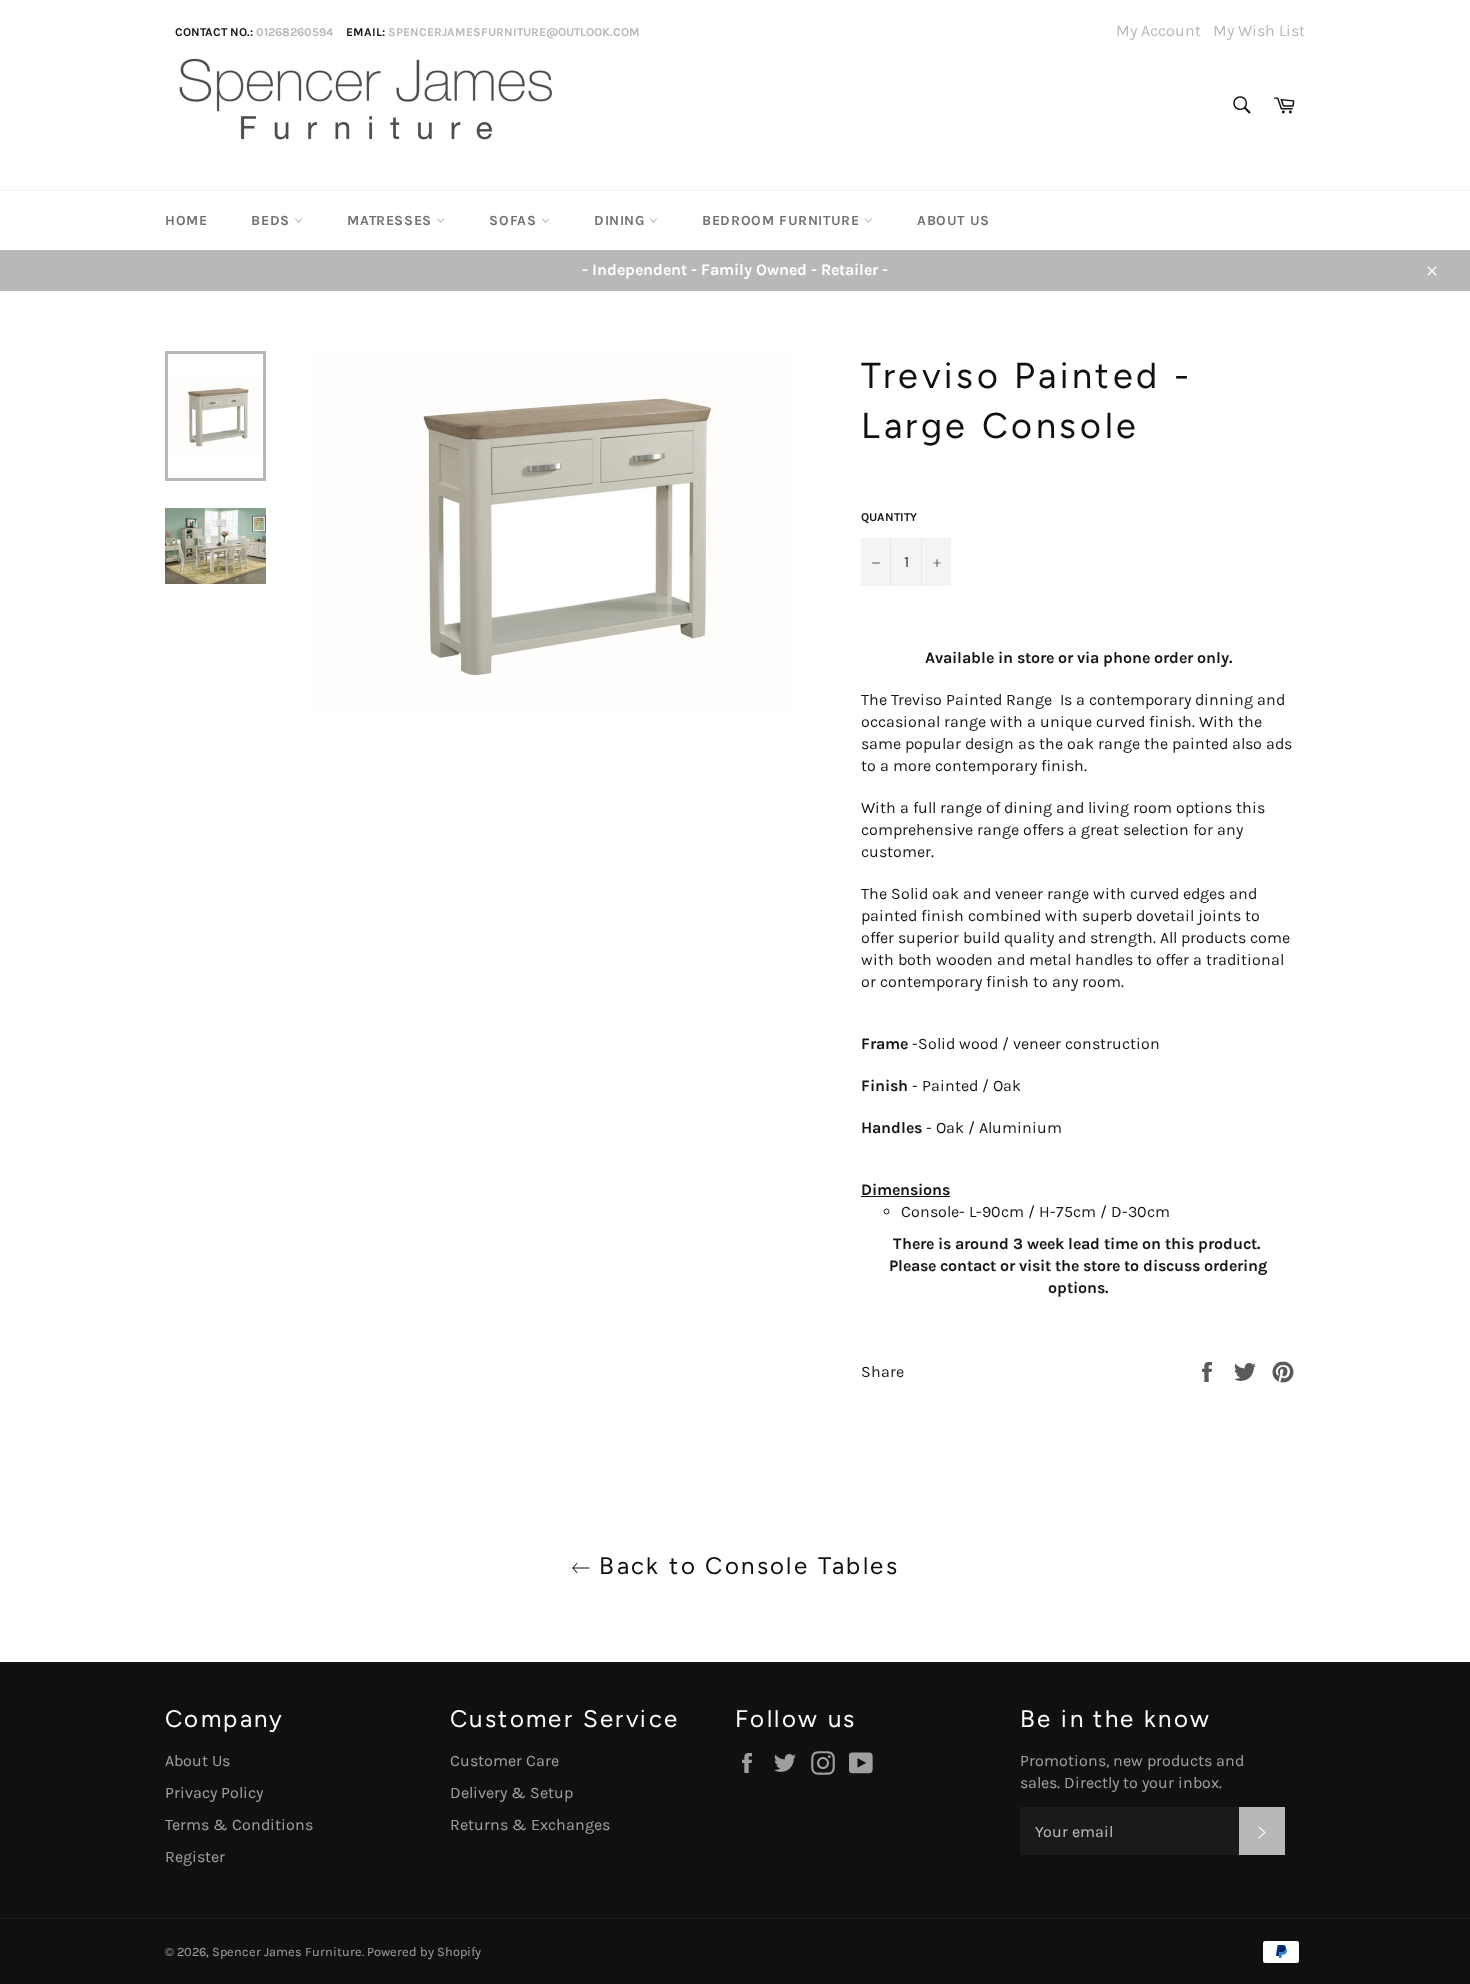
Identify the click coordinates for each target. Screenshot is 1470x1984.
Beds (272, 220)
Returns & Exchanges (530, 1824)
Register (195, 1856)
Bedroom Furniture (783, 220)
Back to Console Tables (745, 1565)
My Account (1158, 30)
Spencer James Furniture (287, 1951)
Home (186, 220)
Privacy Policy (214, 1792)
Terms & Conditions (239, 1824)
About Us (953, 220)
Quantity (889, 517)
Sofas (515, 220)
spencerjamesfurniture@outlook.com (514, 32)
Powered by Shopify (424, 1951)
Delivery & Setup (511, 1792)
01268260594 (294, 32)
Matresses (391, 220)
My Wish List (1259, 30)
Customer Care (504, 1760)
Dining (621, 220)
